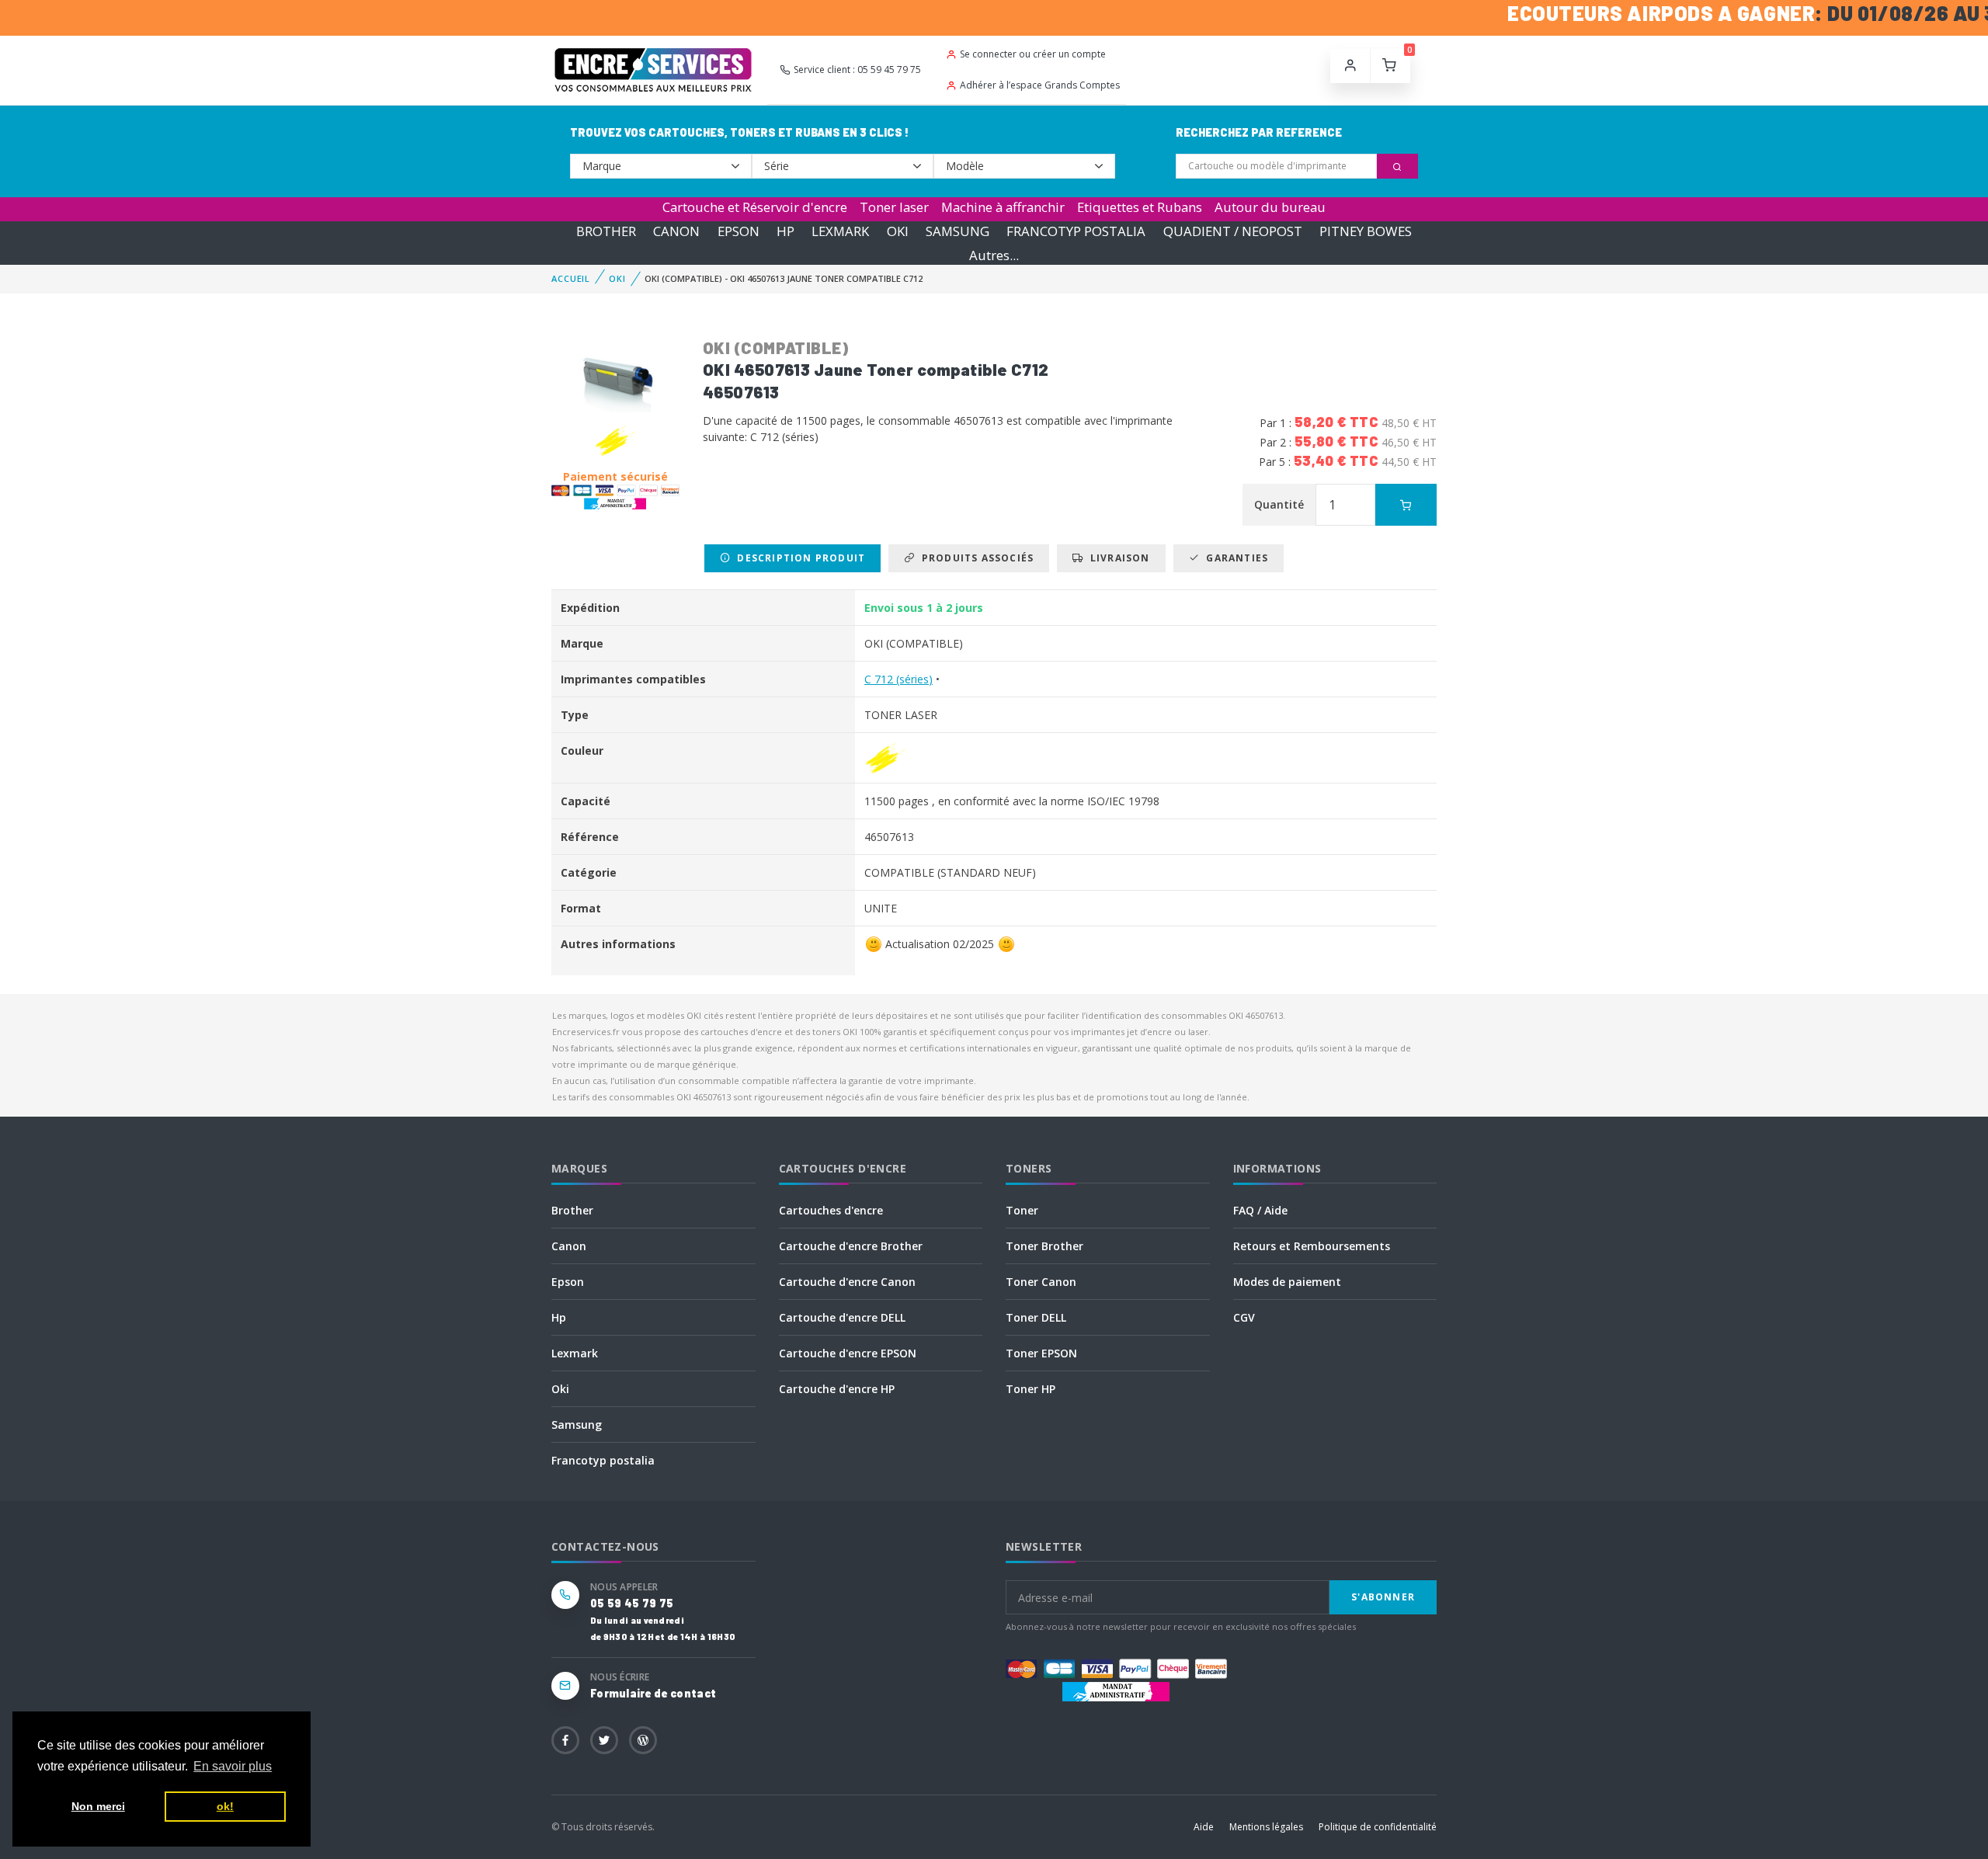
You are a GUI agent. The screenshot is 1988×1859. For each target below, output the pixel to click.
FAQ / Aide (1260, 1210)
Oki (560, 1389)
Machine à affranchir (1003, 207)
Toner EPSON (1041, 1353)
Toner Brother (1044, 1246)
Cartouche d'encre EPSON (848, 1353)
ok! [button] (225, 1806)
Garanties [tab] (1234, 558)
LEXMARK (840, 231)
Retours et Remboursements (1312, 1246)
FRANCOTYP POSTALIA (1076, 231)
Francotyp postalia (603, 1460)
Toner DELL (1036, 1317)
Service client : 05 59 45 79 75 (857, 69)
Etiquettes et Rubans (1140, 207)
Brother (572, 1210)
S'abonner (1383, 1597)
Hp (559, 1317)
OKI (898, 231)
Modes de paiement (1287, 1282)
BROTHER (606, 231)
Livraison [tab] (1117, 558)
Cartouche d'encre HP (837, 1389)
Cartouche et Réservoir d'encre (755, 207)
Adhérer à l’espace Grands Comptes (1040, 85)
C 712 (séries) (898, 679)
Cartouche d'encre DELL (842, 1317)
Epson (568, 1282)
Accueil (571, 278)
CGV (1244, 1317)
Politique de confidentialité (1378, 1827)
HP (785, 231)
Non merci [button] (98, 1806)
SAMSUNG (958, 231)
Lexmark (575, 1353)
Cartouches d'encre (831, 1210)
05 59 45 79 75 (632, 1603)
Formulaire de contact (653, 1693)
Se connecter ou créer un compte (1033, 54)
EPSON (739, 231)
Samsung (577, 1425)
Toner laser (894, 207)
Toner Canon (1041, 1282)
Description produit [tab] (798, 558)
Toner (1022, 1210)
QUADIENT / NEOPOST (1233, 231)
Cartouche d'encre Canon (847, 1282)
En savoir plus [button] (233, 1766)
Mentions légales (1266, 1827)
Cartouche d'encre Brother (851, 1246)
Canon (569, 1246)
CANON (676, 231)
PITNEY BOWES (1366, 231)
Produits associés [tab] (974, 558)
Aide (1204, 1827)
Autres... (994, 255)
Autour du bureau (1270, 207)
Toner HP (1030, 1389)
